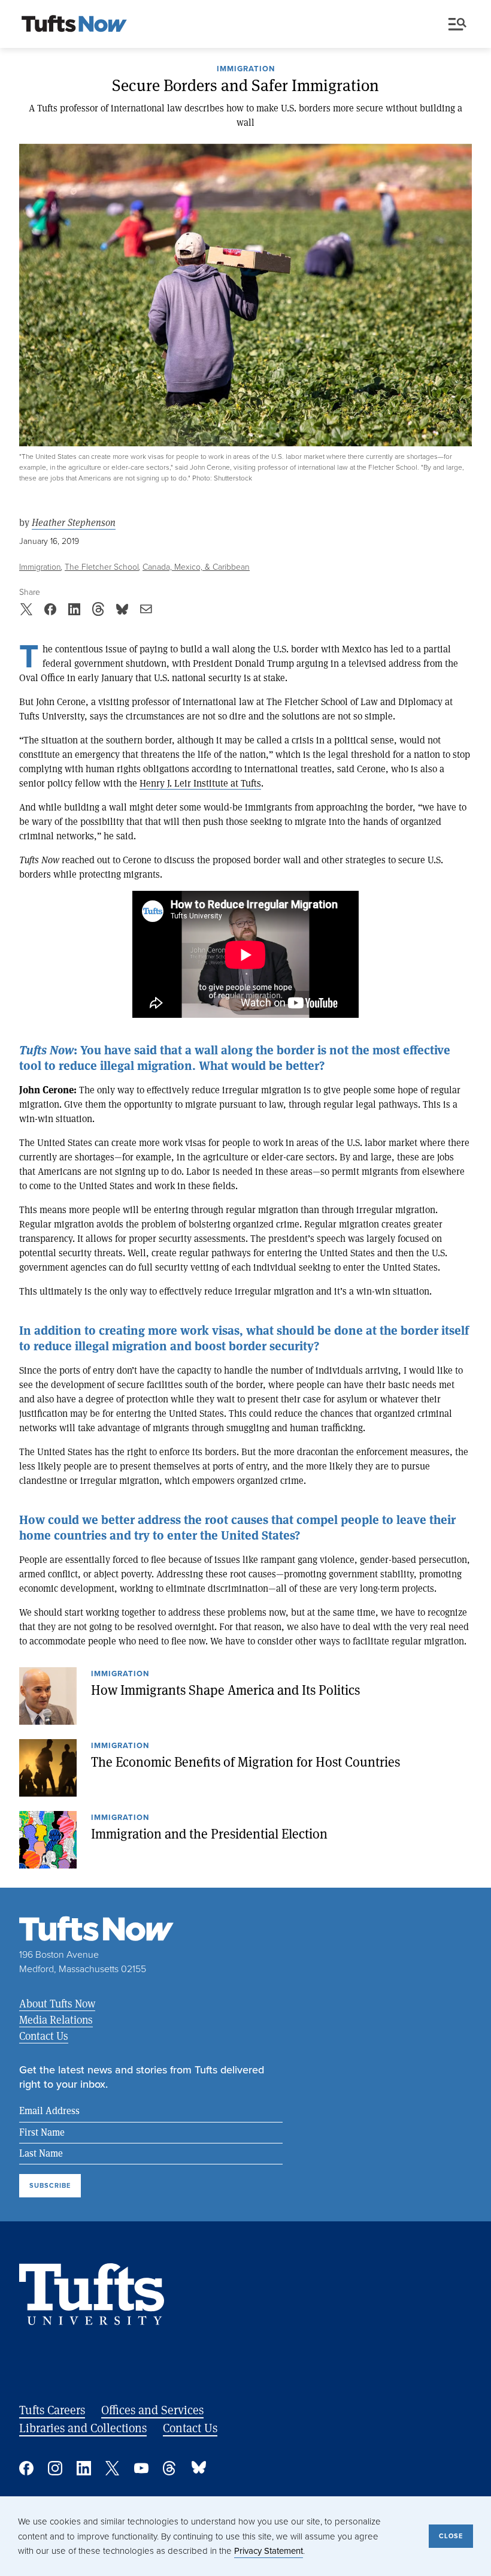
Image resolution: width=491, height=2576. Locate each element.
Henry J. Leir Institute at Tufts (200, 783)
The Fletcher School (102, 567)
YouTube (141, 2468)
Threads (170, 2468)
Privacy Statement (269, 2551)
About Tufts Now (57, 2003)
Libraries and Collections (83, 2428)
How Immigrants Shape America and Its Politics (225, 1690)
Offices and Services (152, 2410)
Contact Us (44, 2036)
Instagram (55, 2468)
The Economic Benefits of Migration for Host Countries (245, 1762)
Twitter (113, 2468)
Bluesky (199, 2468)
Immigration (246, 69)
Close (451, 2536)
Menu (460, 25)
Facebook (26, 2468)
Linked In (84, 2468)
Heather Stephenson (74, 523)
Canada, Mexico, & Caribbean (196, 567)
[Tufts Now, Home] (74, 25)
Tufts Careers (52, 2410)
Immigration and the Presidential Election (209, 1834)
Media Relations (56, 2019)
